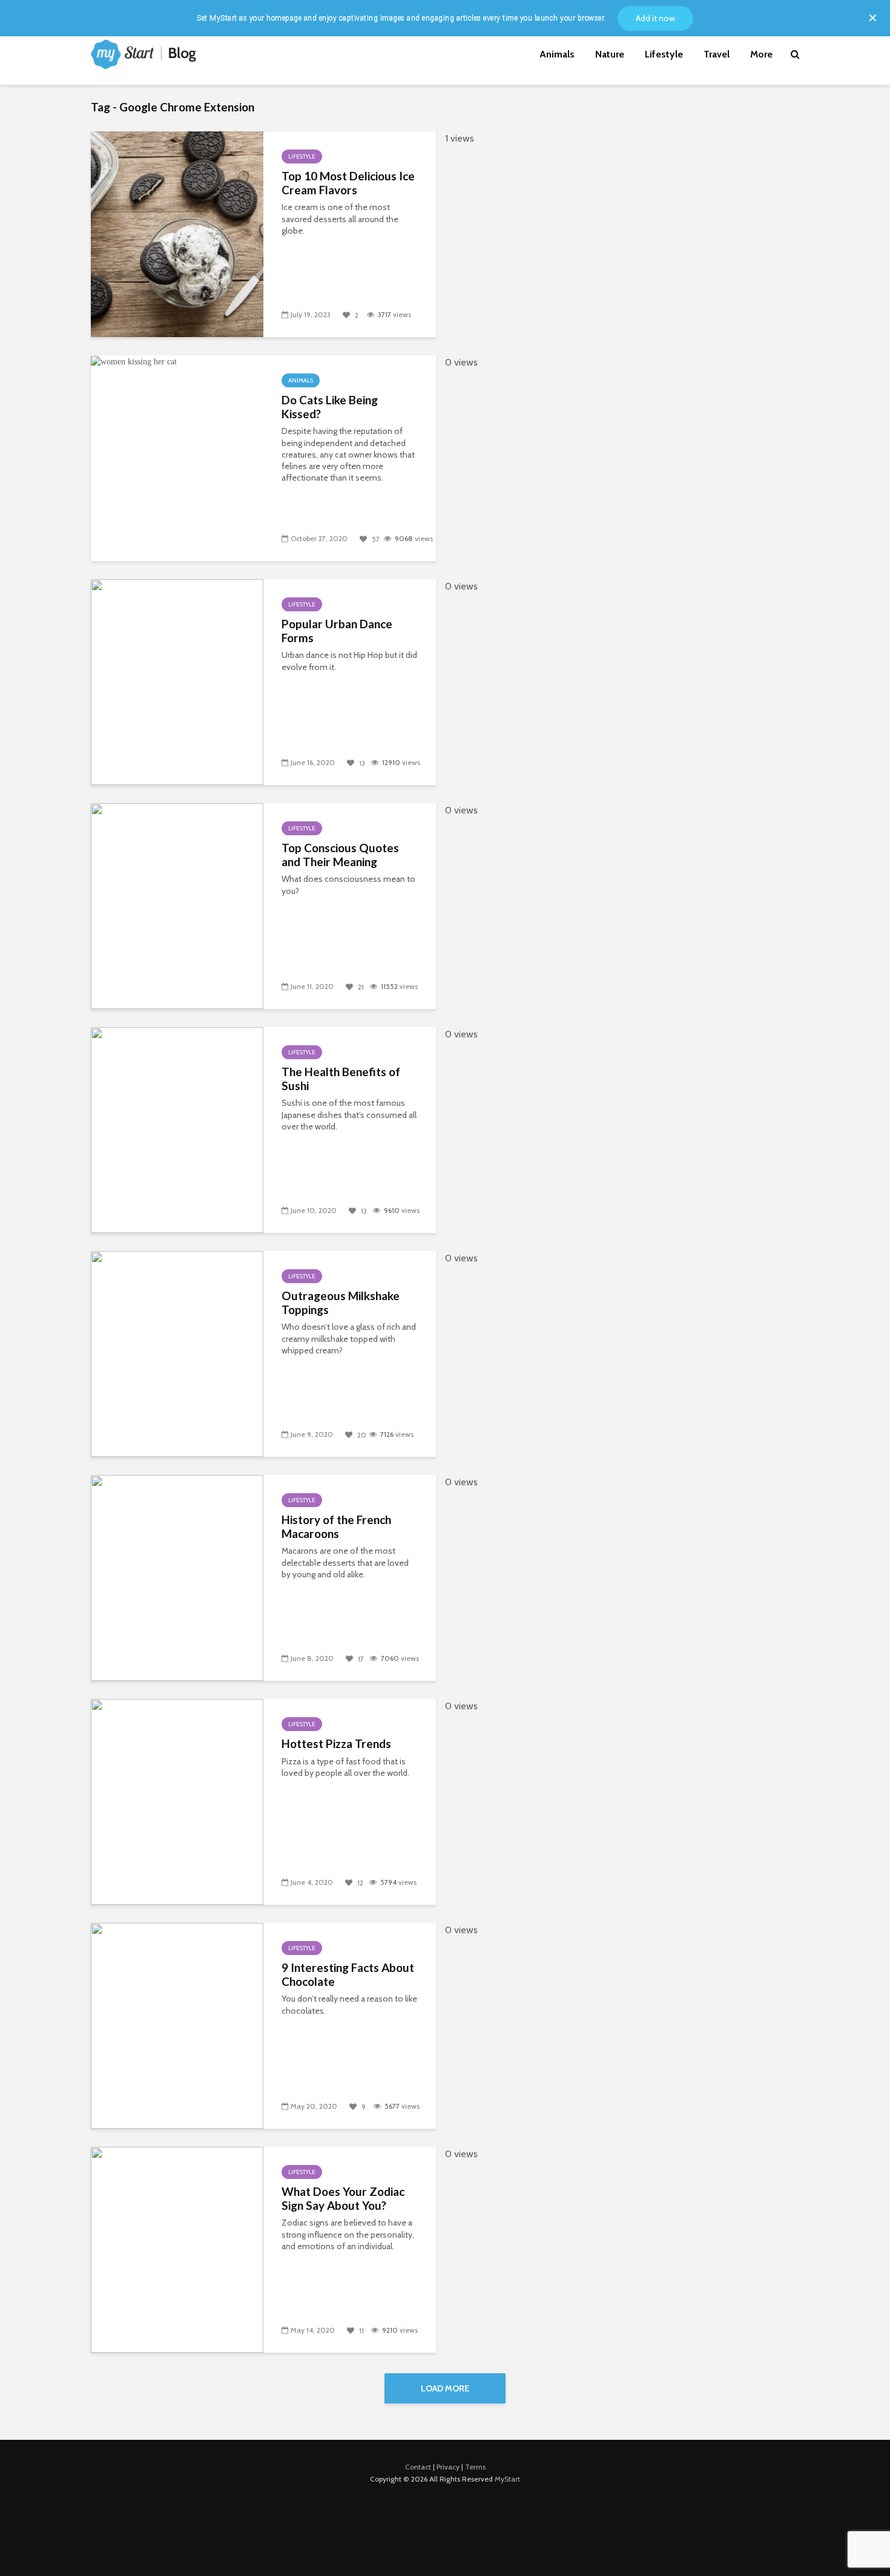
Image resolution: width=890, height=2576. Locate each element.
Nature (610, 54)
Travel (717, 54)
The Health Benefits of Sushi (341, 1079)
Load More (445, 2388)
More (761, 54)
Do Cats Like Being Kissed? (330, 407)
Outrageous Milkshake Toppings (341, 1303)
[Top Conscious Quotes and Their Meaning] (177, 905)
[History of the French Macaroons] (177, 1577)
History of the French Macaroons (336, 1527)
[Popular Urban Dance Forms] (177, 681)
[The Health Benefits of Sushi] (177, 1129)
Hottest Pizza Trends (336, 1744)
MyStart (507, 2479)
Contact (418, 2467)
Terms (475, 2467)
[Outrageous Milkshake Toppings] (177, 1353)
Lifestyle (664, 54)
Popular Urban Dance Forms (337, 631)
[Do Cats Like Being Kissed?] (134, 361)
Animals (557, 54)
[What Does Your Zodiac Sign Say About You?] (177, 2249)
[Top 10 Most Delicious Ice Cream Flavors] (177, 233)
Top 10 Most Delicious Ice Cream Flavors (348, 183)
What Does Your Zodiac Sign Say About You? (343, 2199)
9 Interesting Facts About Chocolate (348, 1975)
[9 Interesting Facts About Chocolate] (177, 2025)
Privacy (448, 2467)
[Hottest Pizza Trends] (177, 1801)
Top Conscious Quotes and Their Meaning (340, 855)
